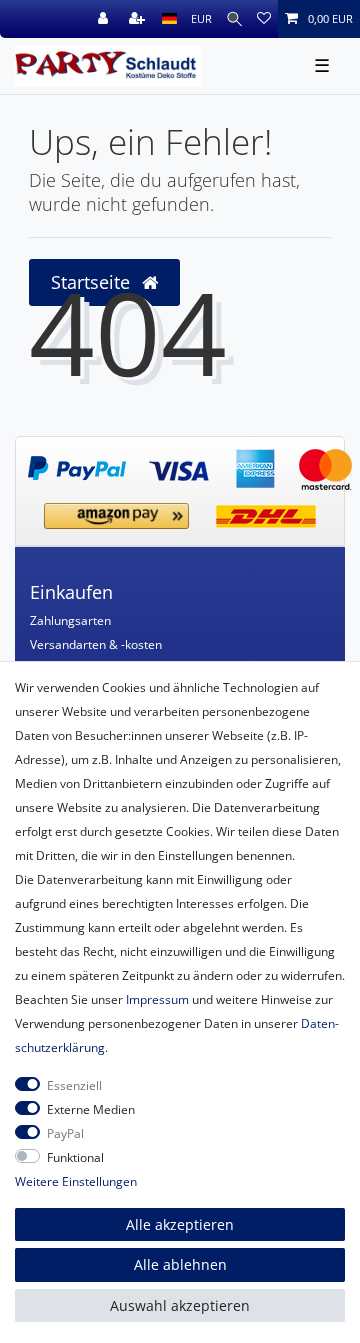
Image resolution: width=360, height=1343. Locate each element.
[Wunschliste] (264, 19)
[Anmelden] (105, 19)
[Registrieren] (139, 19)
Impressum (157, 999)
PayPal (65, 1133)
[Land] (169, 19)
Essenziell (74, 1085)
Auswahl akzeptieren (180, 1305)
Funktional (75, 1157)
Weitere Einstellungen (76, 1181)
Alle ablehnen (180, 1264)
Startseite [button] (93, 282)
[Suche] (234, 19)
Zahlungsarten (70, 620)
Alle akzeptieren (180, 1224)
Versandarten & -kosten (96, 644)
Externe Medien (91, 1109)
